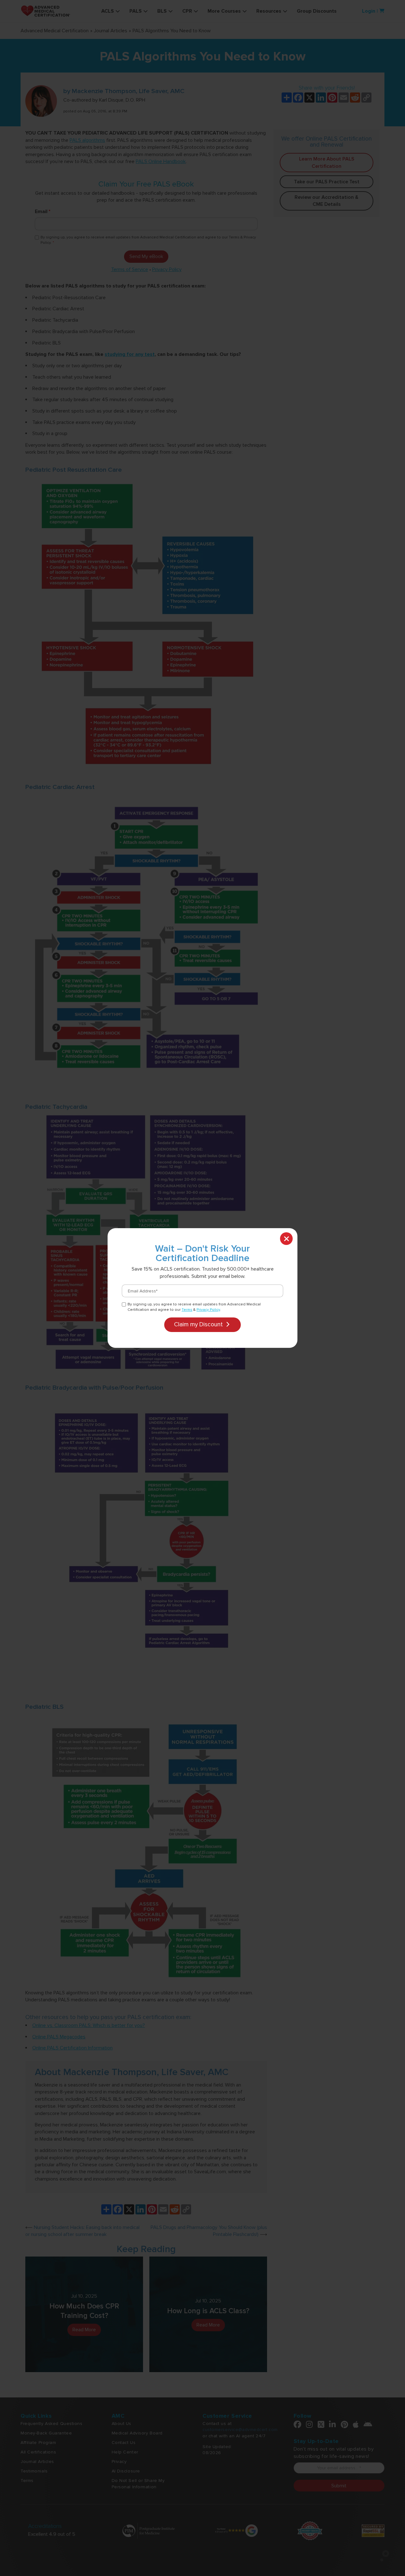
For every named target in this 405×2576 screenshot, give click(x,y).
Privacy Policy (208, 1310)
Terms (187, 1310)
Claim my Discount (199, 1324)
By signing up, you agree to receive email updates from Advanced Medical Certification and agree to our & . (194, 1307)
